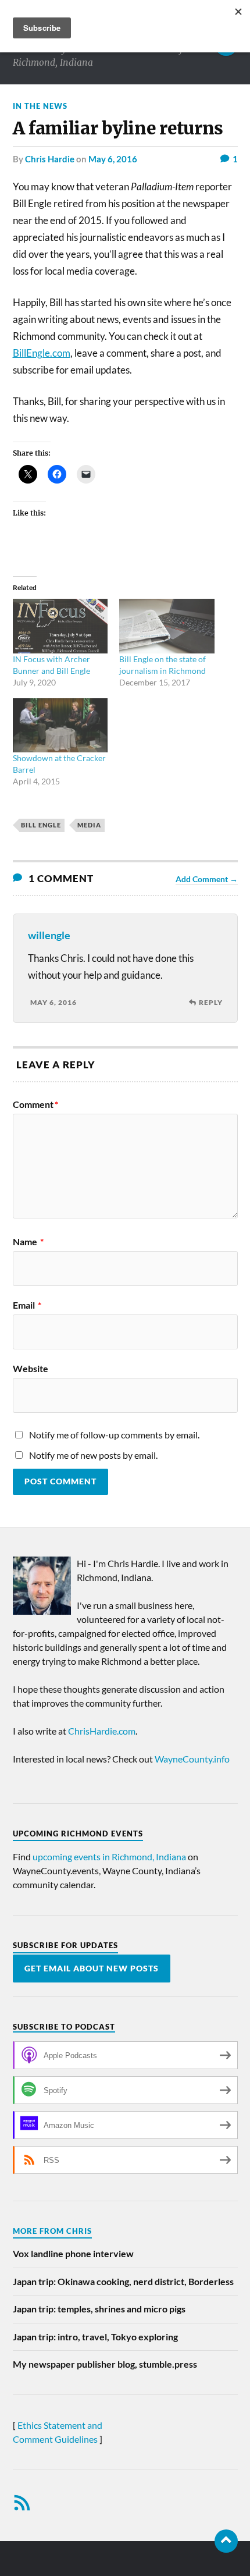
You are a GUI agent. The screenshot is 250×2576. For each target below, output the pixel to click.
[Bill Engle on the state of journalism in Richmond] (167, 626)
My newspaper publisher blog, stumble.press (105, 2364)
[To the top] (226, 2541)
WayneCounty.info (192, 1759)
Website (31, 1369)
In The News (40, 106)
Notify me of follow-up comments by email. (114, 1435)
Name (28, 1242)
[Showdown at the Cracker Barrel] (60, 725)
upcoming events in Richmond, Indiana (109, 1857)
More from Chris (52, 2231)
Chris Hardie (50, 159)
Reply (211, 1002)
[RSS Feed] (22, 2503)
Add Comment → (207, 879)
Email (27, 1305)
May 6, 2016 (113, 159)
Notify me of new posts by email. (93, 1455)
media (89, 825)
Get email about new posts (92, 1969)
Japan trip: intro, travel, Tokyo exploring (95, 2337)
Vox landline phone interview (73, 2253)
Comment (35, 1104)
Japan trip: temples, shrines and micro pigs (99, 2309)
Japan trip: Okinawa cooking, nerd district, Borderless (123, 2281)
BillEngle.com (42, 353)
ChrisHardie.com (102, 1731)
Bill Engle (41, 825)
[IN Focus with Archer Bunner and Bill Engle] (60, 626)
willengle (49, 935)
